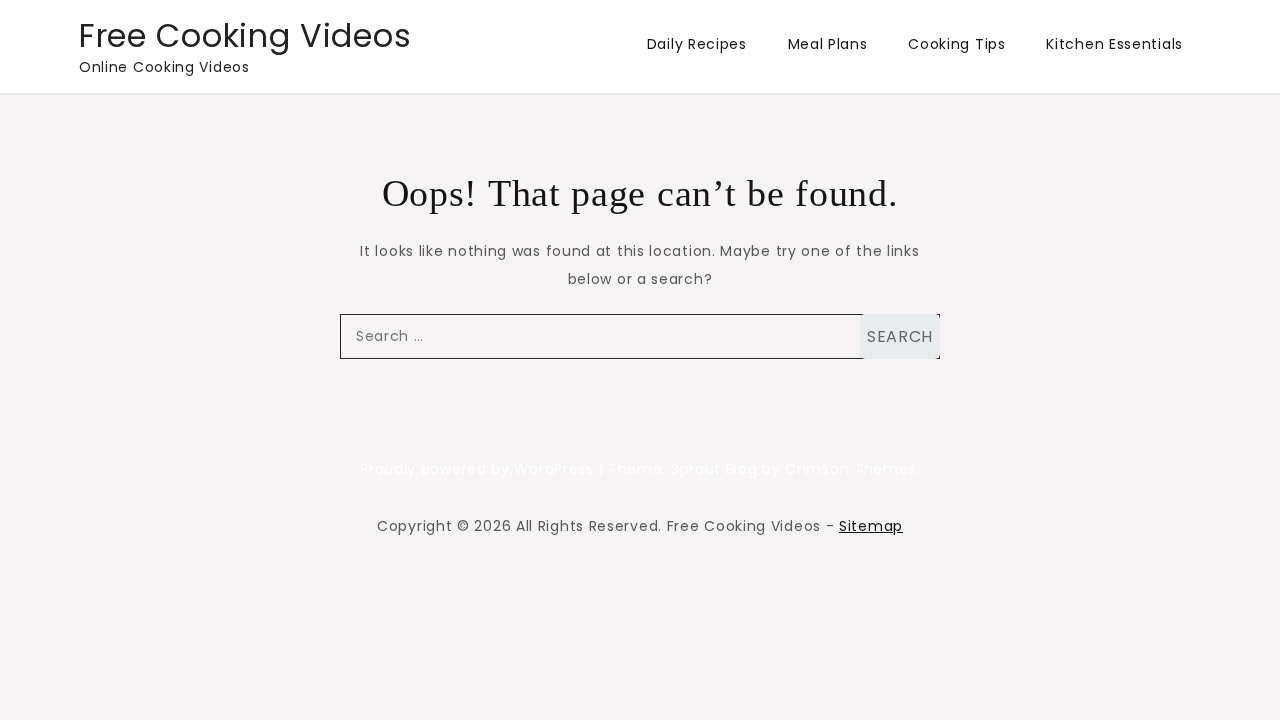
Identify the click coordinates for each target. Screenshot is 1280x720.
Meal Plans (828, 44)
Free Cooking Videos (245, 35)
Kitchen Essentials (1114, 44)
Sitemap (871, 526)
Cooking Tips (956, 44)
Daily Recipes (697, 44)
